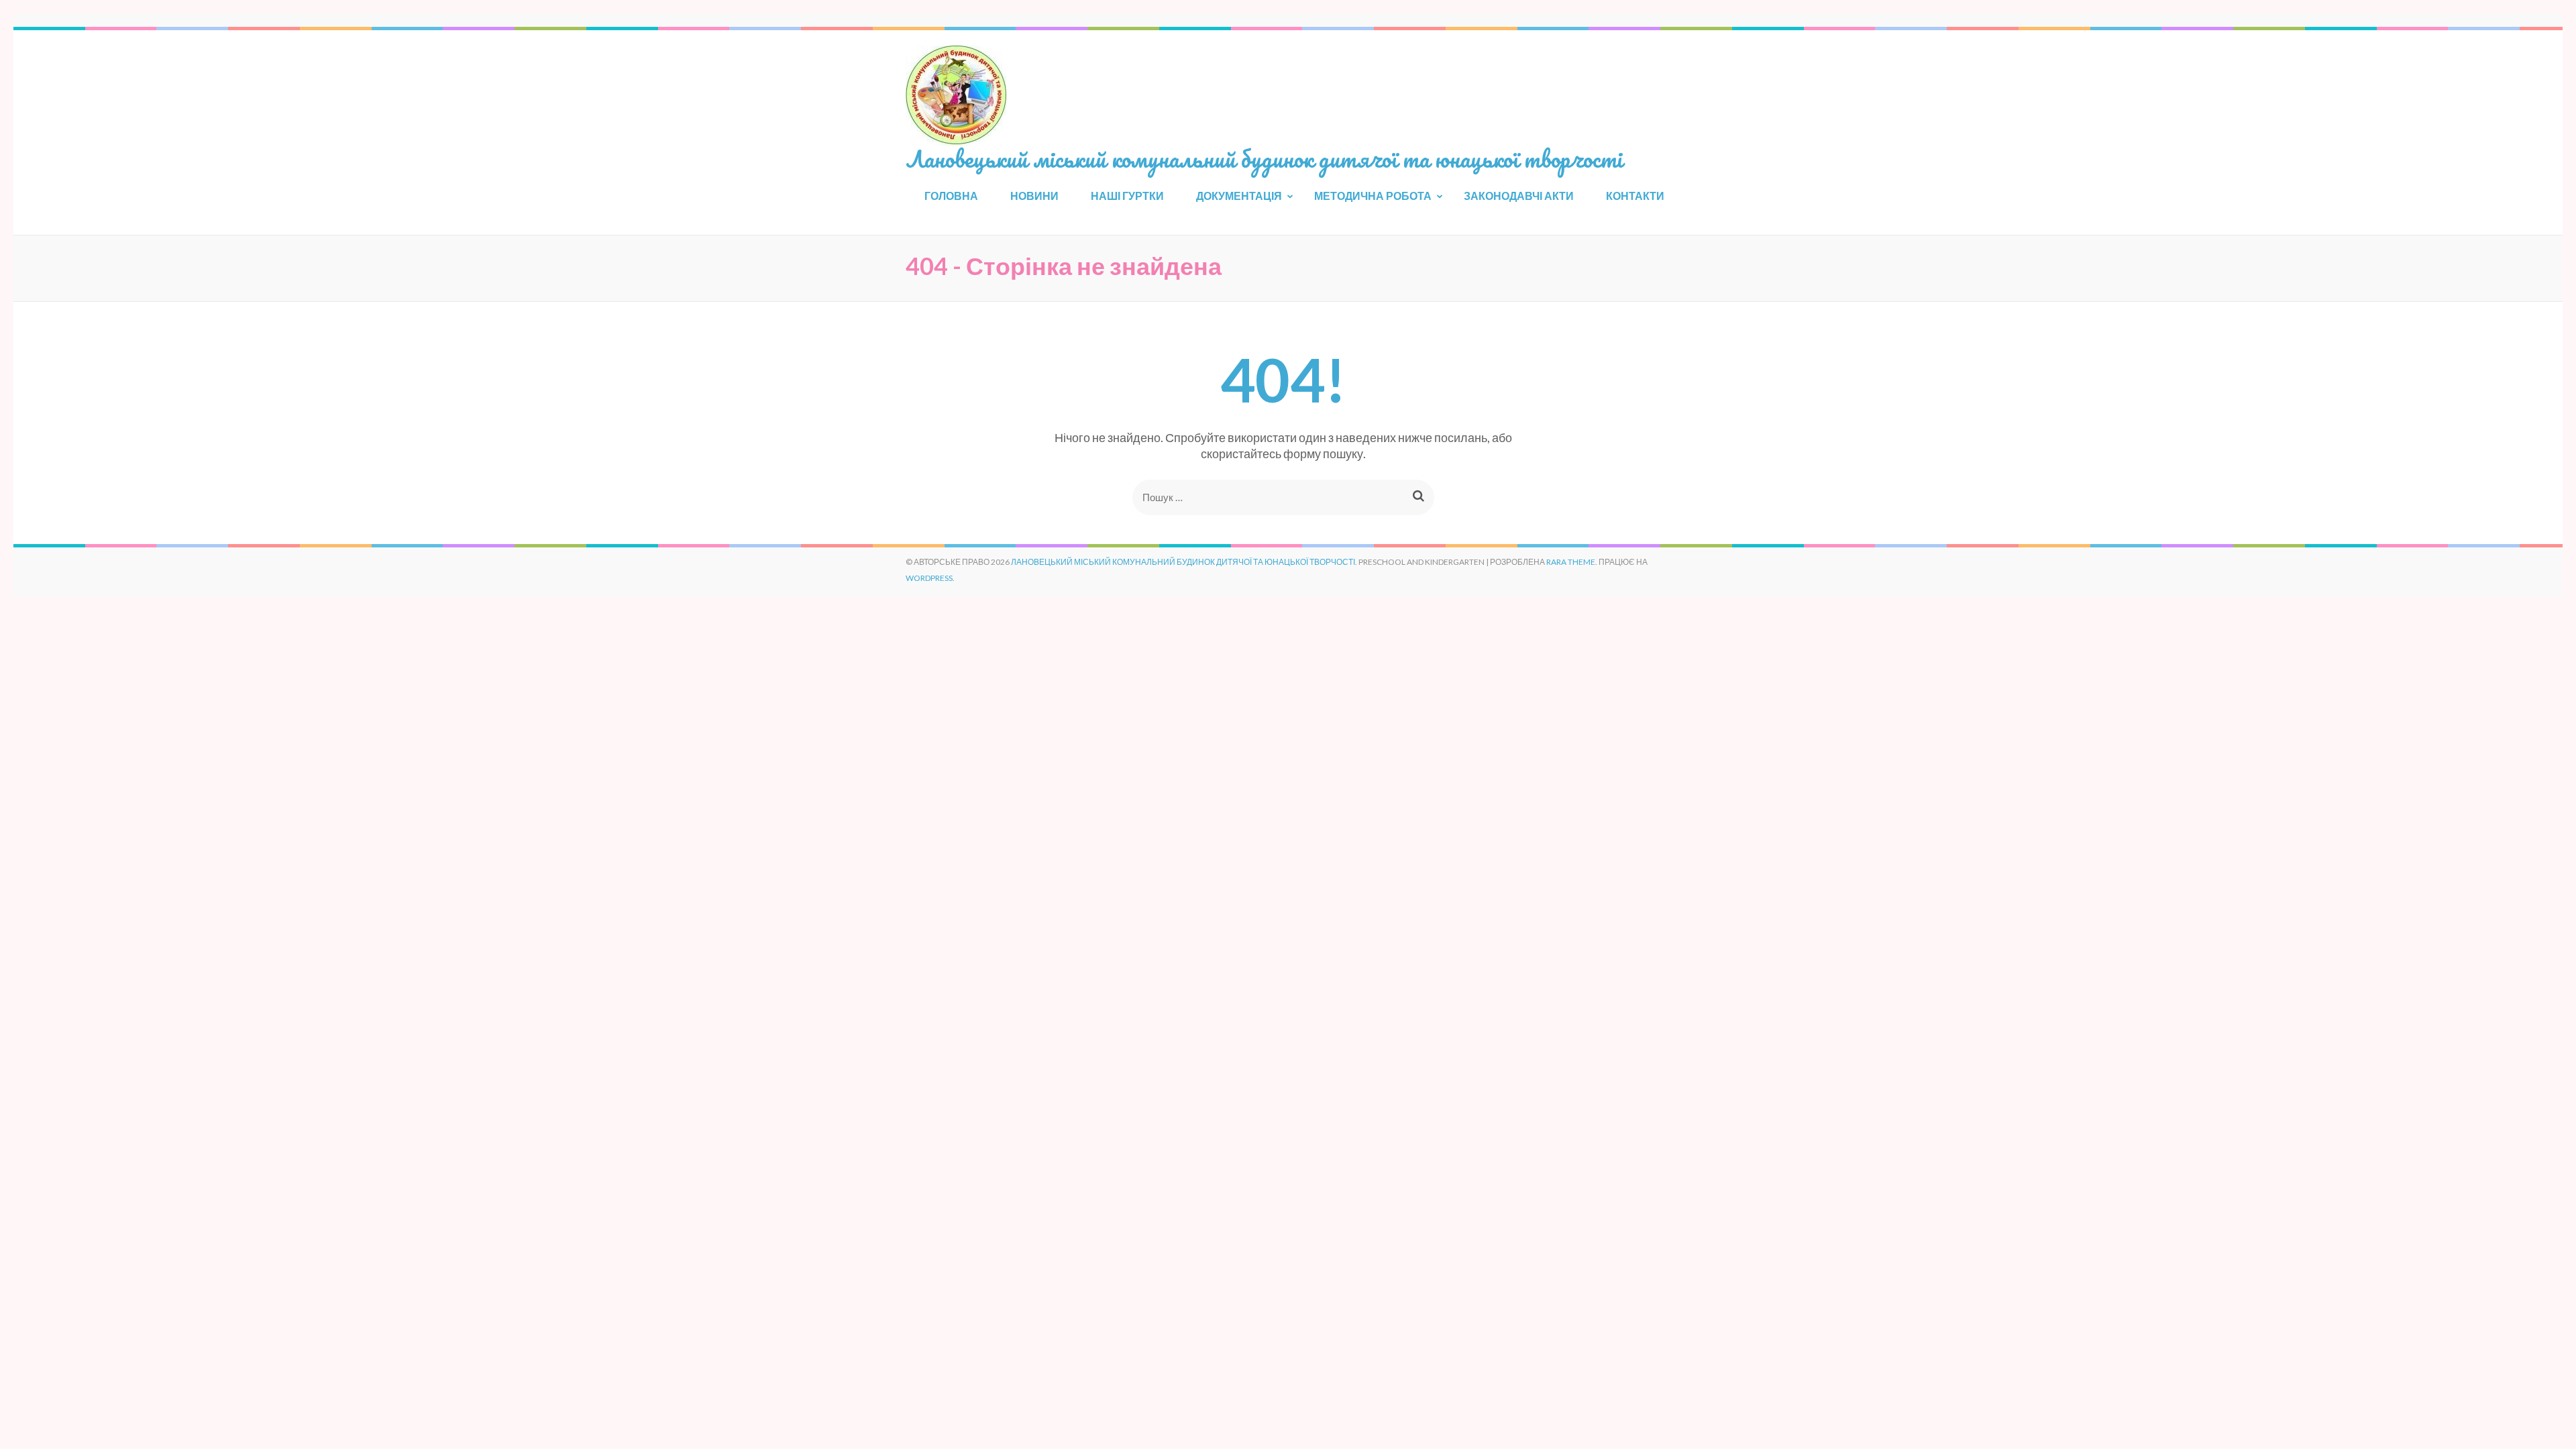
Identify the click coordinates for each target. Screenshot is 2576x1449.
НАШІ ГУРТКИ (1127, 196)
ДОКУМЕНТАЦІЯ (1239, 196)
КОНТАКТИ (1635, 196)
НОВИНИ (1034, 196)
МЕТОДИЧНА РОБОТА (1373, 196)
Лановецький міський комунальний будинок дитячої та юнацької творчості (1264, 158)
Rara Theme (1571, 562)
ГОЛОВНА (951, 196)
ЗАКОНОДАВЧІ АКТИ (1519, 196)
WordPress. (930, 578)
